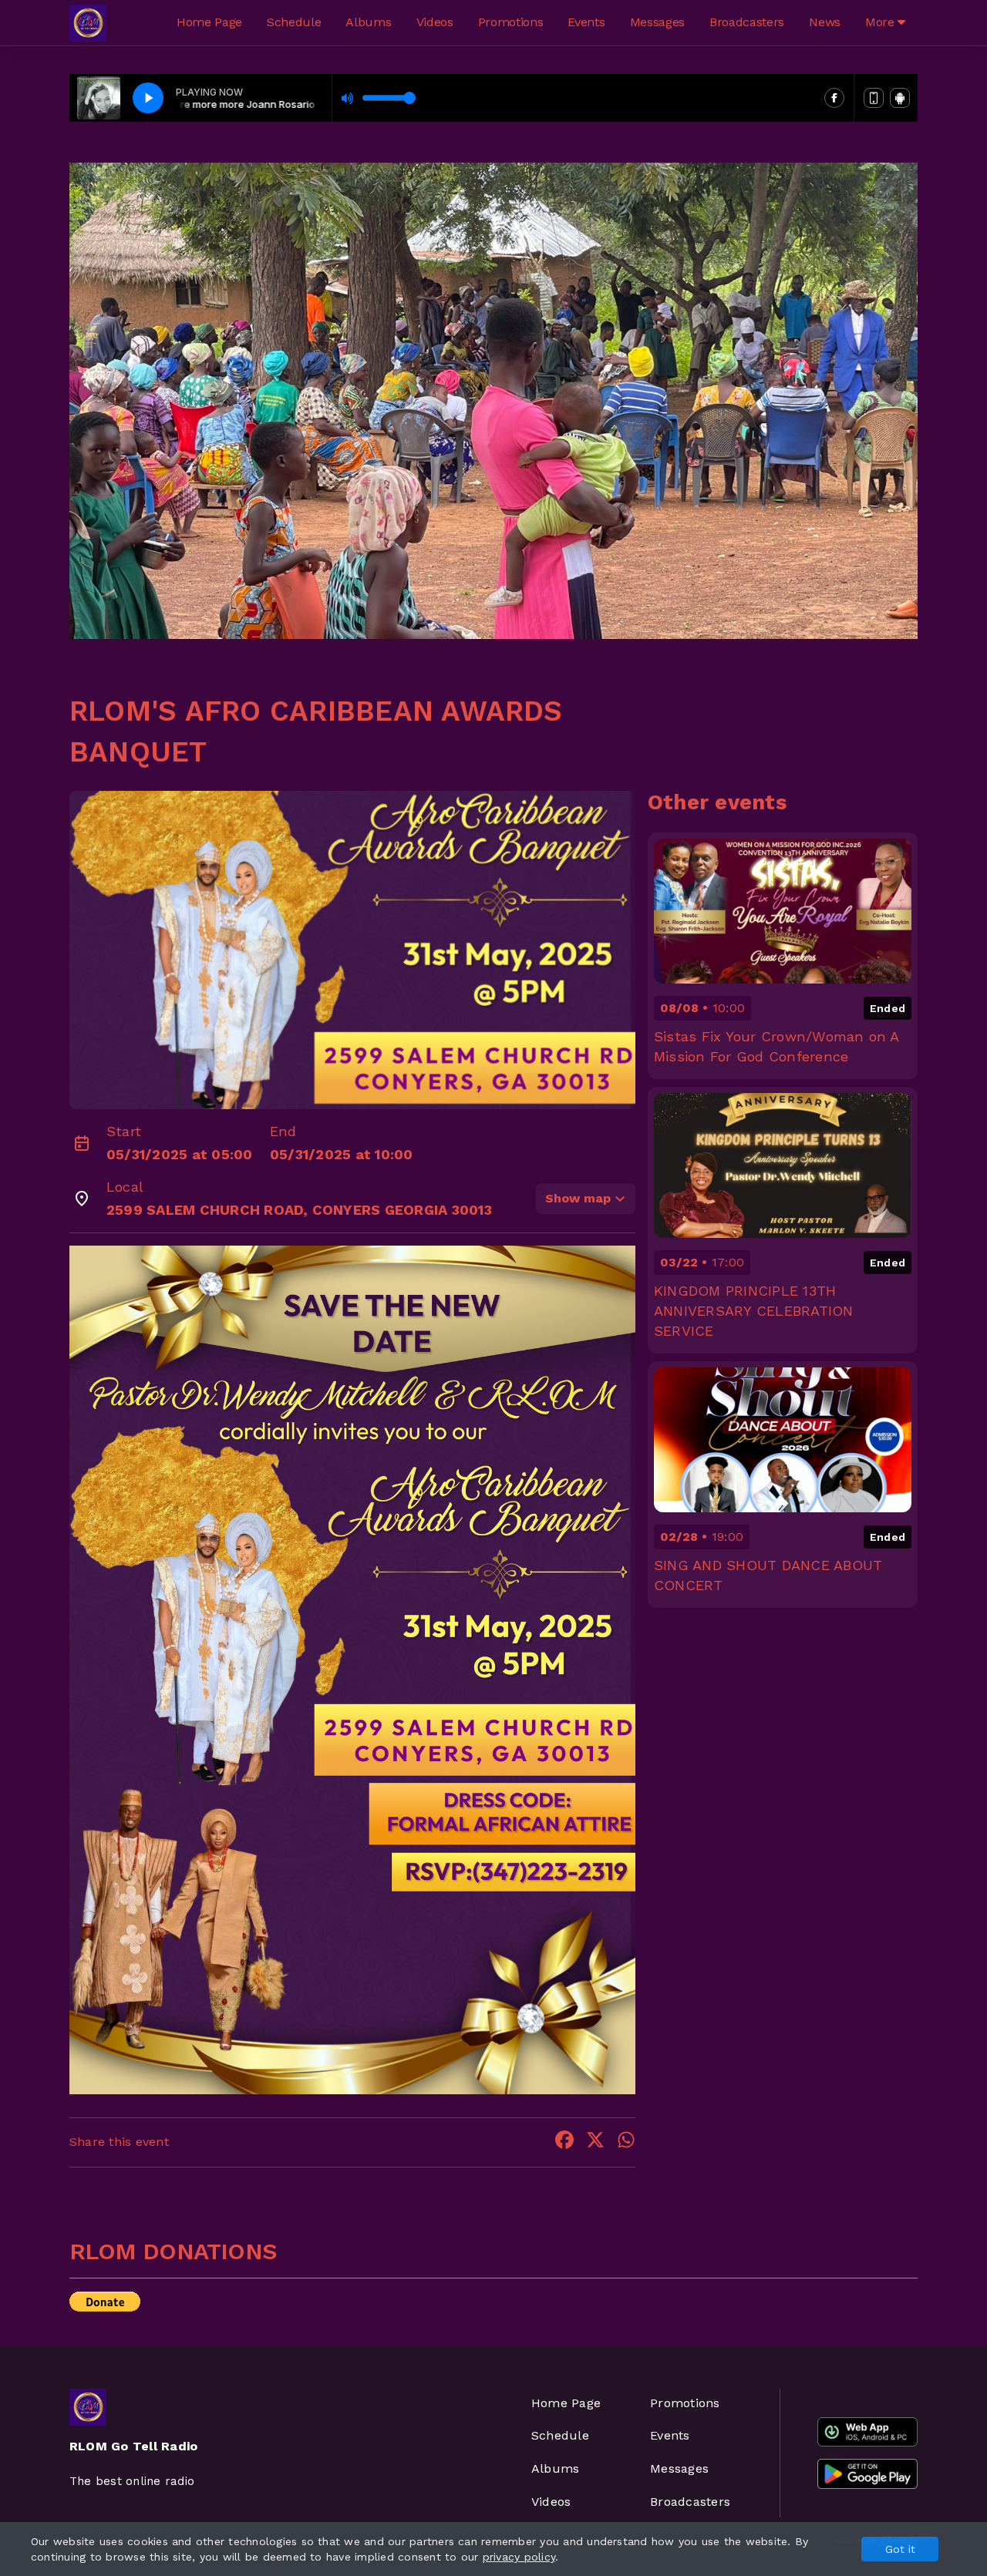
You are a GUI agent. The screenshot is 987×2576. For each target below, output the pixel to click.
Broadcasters (747, 22)
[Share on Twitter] (595, 2142)
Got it (900, 2549)
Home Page (209, 22)
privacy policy (519, 2557)
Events (586, 22)
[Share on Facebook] (564, 2142)
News (825, 22)
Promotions (511, 22)
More (881, 22)
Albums (368, 22)
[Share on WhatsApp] (626, 2142)
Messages (657, 22)
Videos (435, 22)
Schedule (294, 22)
